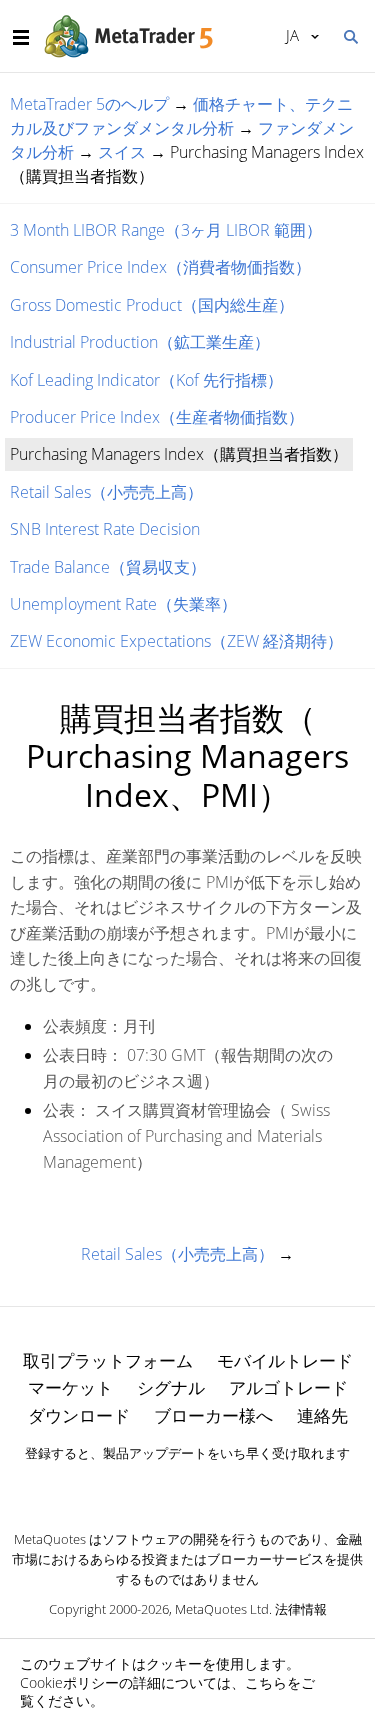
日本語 (289, 35)
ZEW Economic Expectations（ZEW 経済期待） (176, 641)
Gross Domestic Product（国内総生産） (152, 305)
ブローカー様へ (213, 1415)
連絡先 (322, 1415)
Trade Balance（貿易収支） (108, 567)
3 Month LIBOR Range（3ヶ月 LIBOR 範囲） (166, 230)
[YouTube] (220, 1487)
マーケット (70, 1387)
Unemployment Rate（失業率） (123, 604)
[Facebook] (156, 1487)
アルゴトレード (288, 1387)
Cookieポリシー (69, 1682)
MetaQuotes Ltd (222, 1609)
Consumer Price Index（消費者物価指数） (160, 267)
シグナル (171, 1387)
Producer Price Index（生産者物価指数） (157, 417)
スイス (122, 152)
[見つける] (350, 35)
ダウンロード (79, 1415)
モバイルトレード (285, 1360)
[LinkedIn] (188, 1487)
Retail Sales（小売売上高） (106, 492)
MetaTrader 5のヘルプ (89, 104)
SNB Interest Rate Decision (105, 529)
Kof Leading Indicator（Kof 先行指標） (146, 380)
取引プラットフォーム (108, 1360)
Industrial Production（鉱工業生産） (140, 342)
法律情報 (301, 1609)
